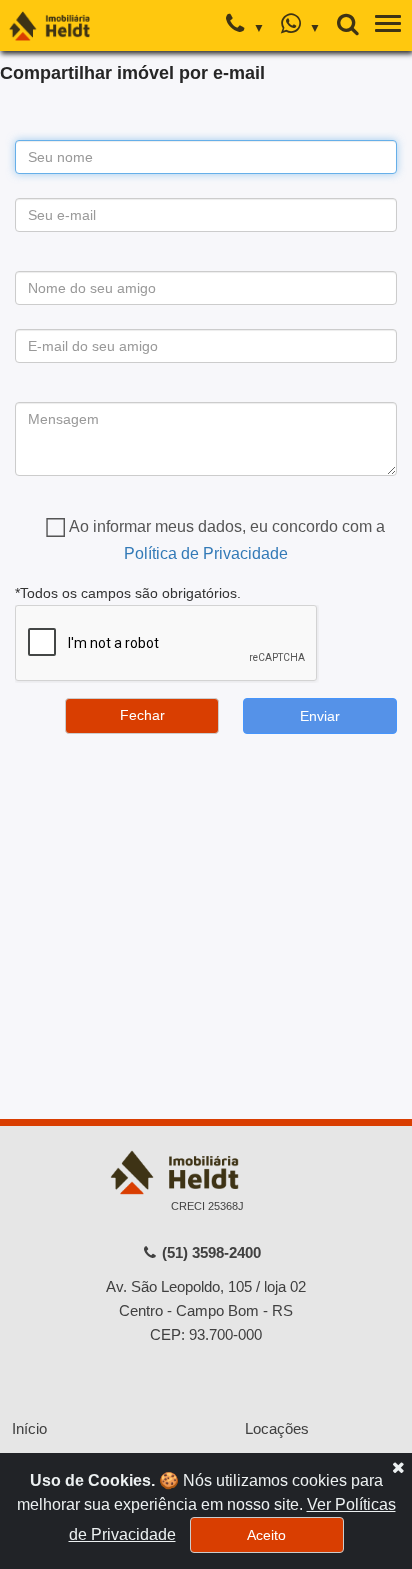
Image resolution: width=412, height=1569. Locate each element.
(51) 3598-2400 (209, 1252)
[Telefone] (245, 26)
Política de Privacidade (206, 553)
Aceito (266, 1535)
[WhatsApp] (300, 26)
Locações (277, 1428)
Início (29, 1428)
